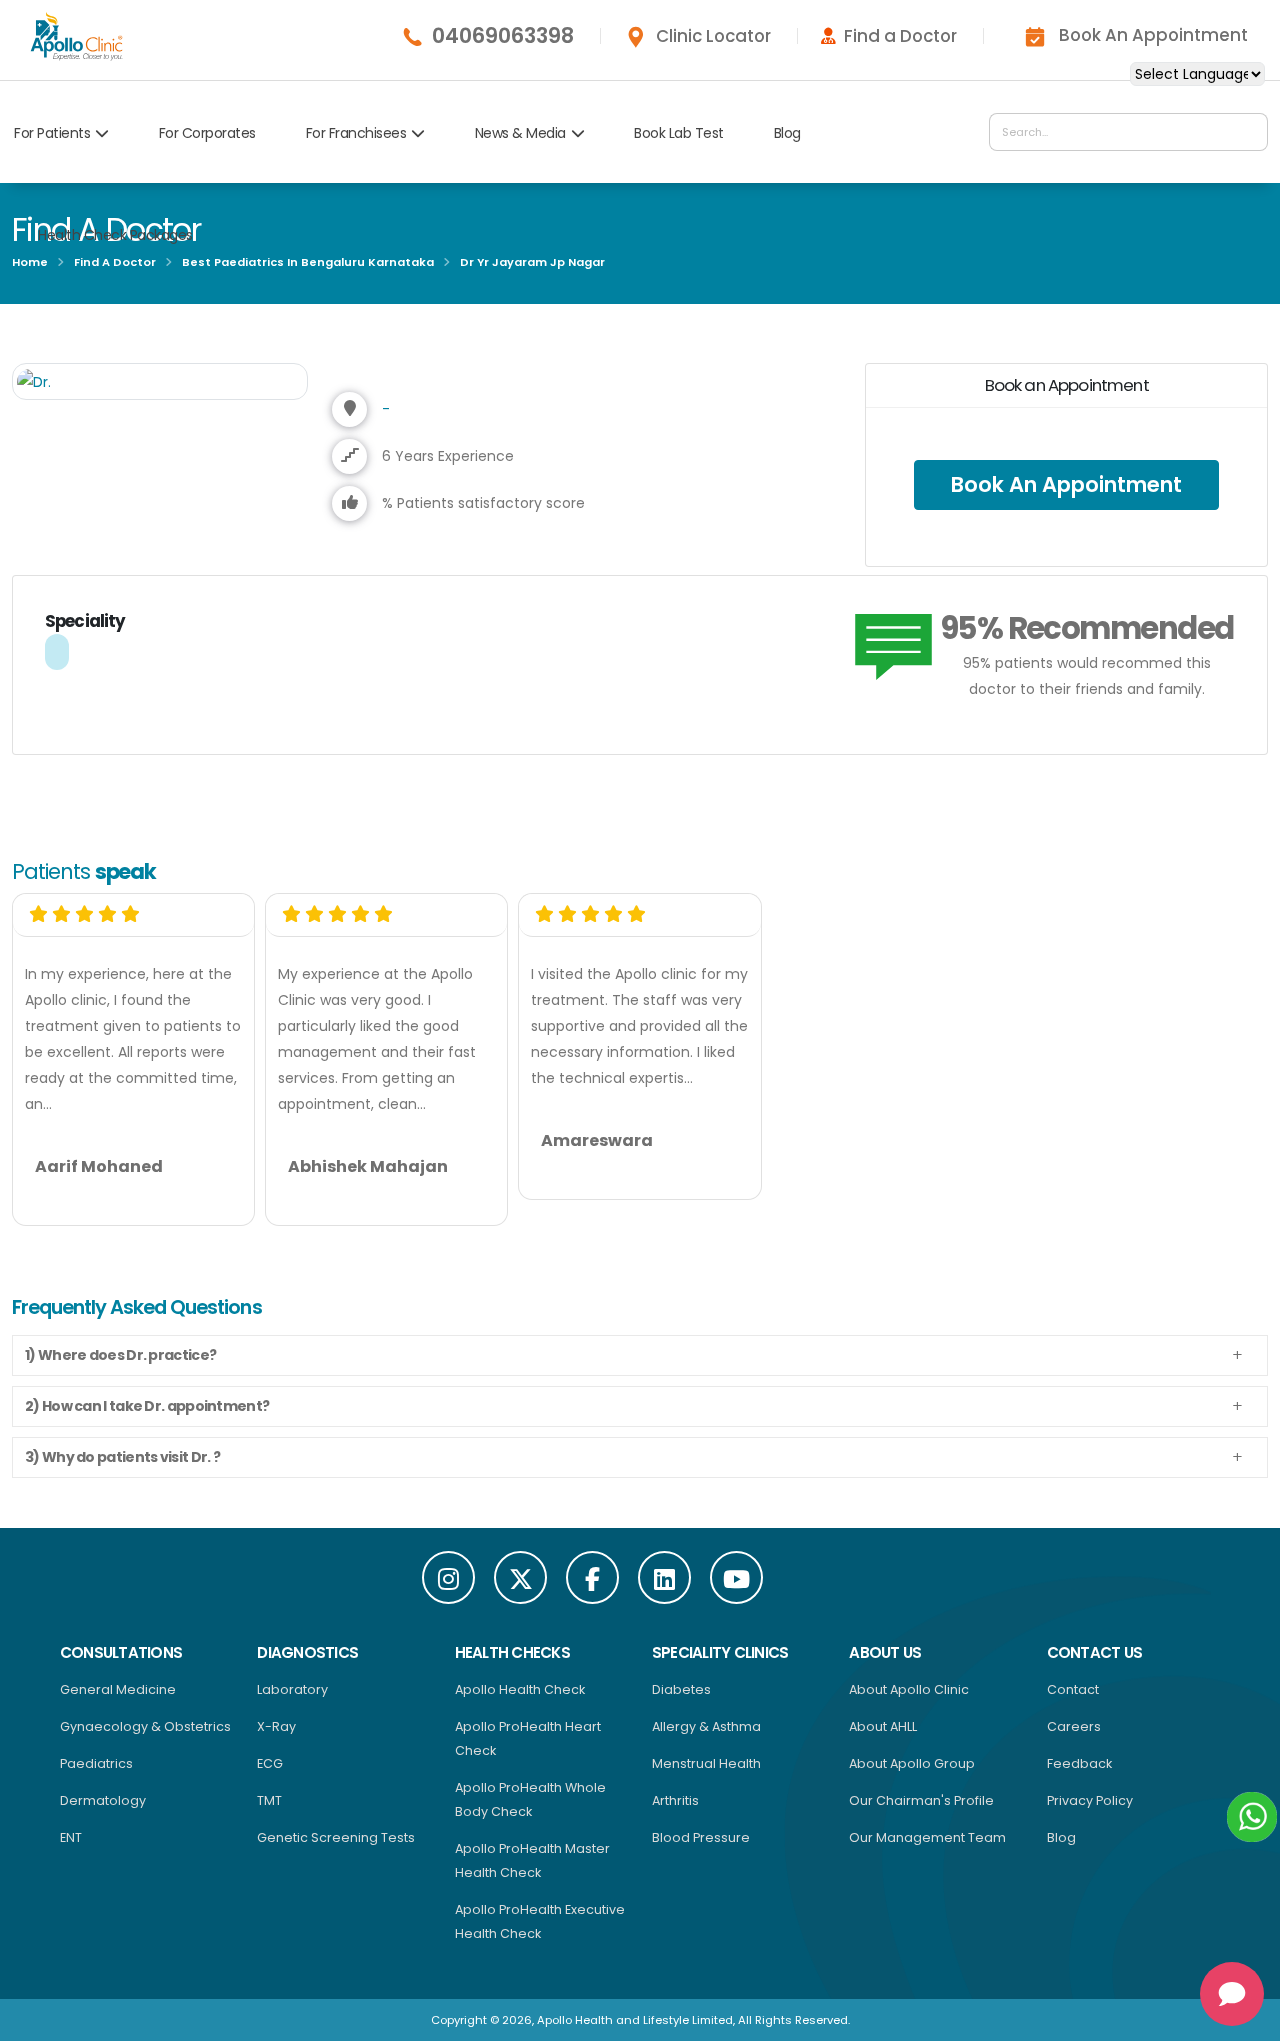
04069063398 (503, 36)
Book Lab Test (679, 133)
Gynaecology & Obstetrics (145, 1726)
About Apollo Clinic (909, 1689)
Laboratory (292, 1689)
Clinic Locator (713, 36)
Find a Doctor (900, 36)
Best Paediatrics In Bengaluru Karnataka (308, 262)
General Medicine (118, 1689)
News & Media (520, 133)
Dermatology (103, 1800)
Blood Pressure (701, 1837)
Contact (1073, 1689)
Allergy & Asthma (706, 1726)
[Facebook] (592, 1577)
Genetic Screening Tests (336, 1837)
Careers (1074, 1726)
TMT (269, 1800)
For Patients (52, 133)
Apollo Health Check (520, 1689)
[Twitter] (520, 1577)
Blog (787, 133)
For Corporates (207, 133)
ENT (71, 1837)
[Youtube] (736, 1577)
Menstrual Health (706, 1763)
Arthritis (675, 1800)
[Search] (1247, 132)
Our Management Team (927, 1837)
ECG (270, 1763)
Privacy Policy (1090, 1800)
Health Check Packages (115, 235)
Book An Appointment (1153, 35)
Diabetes (681, 1689)
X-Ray (276, 1726)
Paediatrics (96, 1763)
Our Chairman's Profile (921, 1800)
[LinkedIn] (664, 1577)
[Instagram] (448, 1577)
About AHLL (883, 1726)
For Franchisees (356, 133)
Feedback (1079, 1763)
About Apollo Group (912, 1763)
